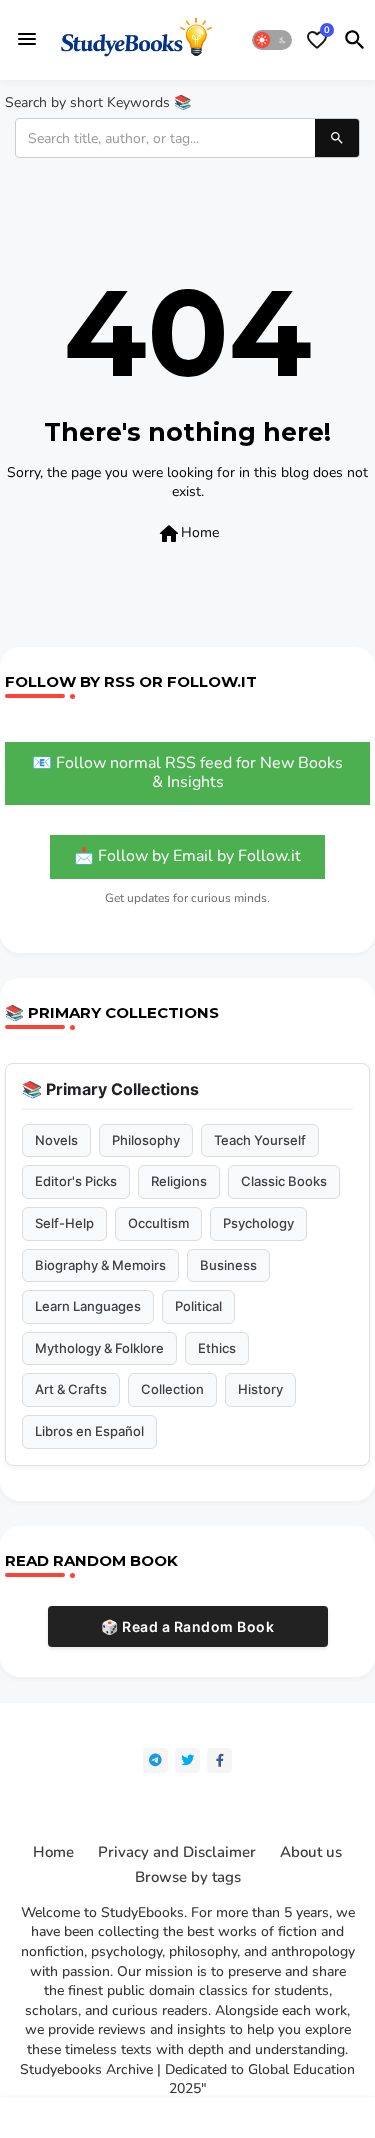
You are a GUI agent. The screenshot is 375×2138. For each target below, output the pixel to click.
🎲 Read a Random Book (187, 1626)
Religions (179, 1181)
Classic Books (284, 1181)
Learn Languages (88, 1306)
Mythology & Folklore (99, 1348)
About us (311, 1852)
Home (188, 534)
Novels (56, 1140)
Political (198, 1306)
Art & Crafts (71, 1389)
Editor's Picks (76, 1181)
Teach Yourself (260, 1140)
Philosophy (146, 1140)
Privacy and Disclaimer (177, 1852)
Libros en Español (89, 1431)
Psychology (258, 1223)
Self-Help (64, 1223)
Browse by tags (188, 1877)
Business (228, 1265)
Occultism (158, 1223)
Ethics (217, 1348)
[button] (272, 40)
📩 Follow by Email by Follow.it (187, 856)
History (260, 1389)
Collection (172, 1389)
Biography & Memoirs (100, 1265)
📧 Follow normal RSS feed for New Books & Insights (187, 773)
